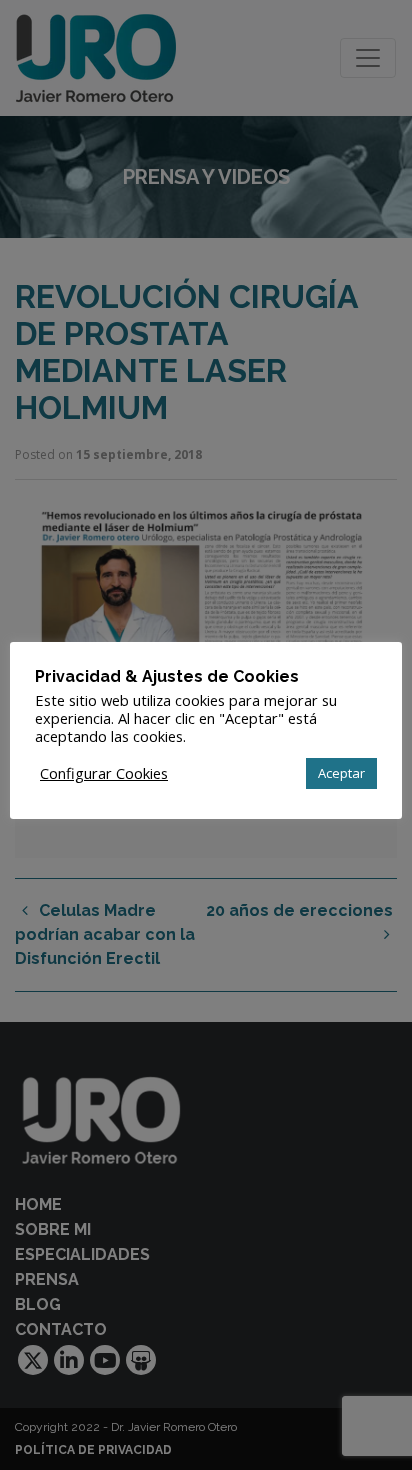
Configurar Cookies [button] (104, 773)
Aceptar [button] (341, 773)
